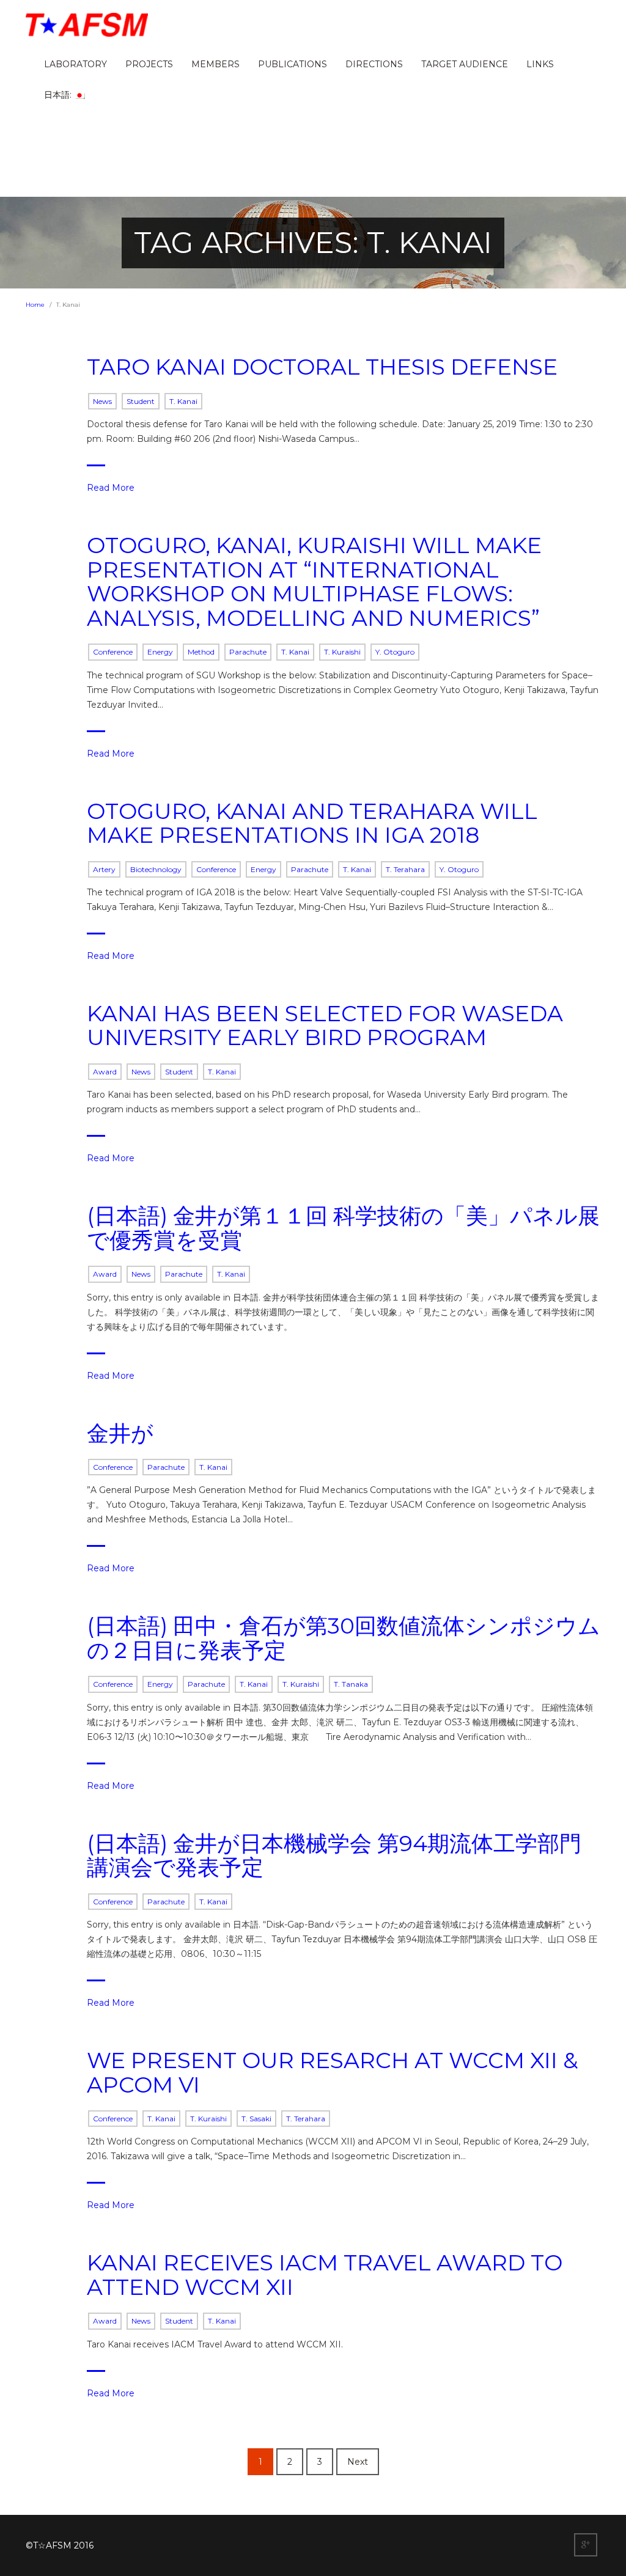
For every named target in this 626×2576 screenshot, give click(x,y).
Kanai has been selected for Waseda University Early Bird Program (325, 1026)
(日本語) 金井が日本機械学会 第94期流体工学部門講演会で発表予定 (334, 1855)
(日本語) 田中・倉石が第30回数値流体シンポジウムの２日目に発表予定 (344, 1638)
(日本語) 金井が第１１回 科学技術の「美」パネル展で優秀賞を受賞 (343, 1228)
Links (540, 64)
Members (215, 64)
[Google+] (587, 2545)
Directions (374, 64)
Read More (111, 488)
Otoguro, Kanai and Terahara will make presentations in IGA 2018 (312, 823)
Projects (149, 64)
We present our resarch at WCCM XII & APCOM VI (333, 2072)
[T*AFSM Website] (87, 25)
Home (35, 305)
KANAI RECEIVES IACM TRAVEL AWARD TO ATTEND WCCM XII (325, 2275)
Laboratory (75, 64)
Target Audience (465, 64)
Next (358, 2462)
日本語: (59, 95)
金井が (120, 1433)
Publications (293, 64)
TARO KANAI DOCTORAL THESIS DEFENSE (322, 367)
